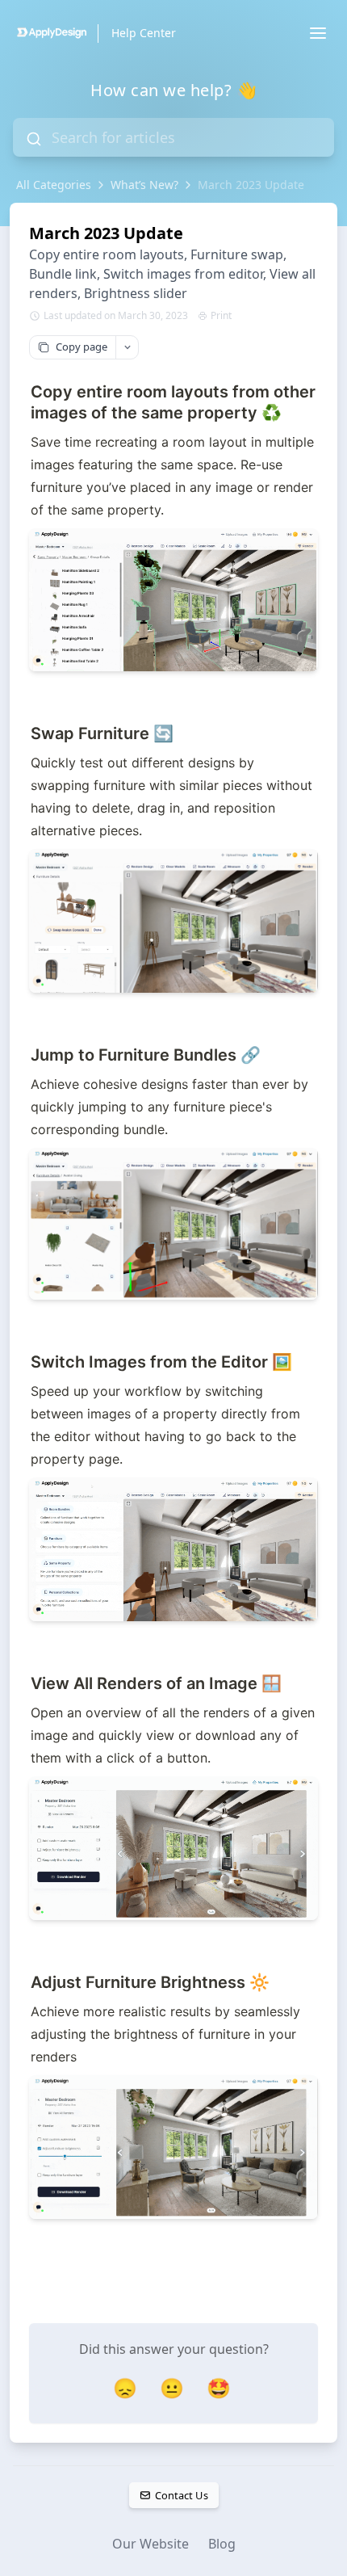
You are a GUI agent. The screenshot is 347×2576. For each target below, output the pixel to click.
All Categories (54, 185)
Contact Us (181, 2495)
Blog (222, 2544)
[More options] (127, 347)
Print (221, 316)
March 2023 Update (251, 185)
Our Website (151, 2544)
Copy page (82, 347)
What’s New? (144, 185)
